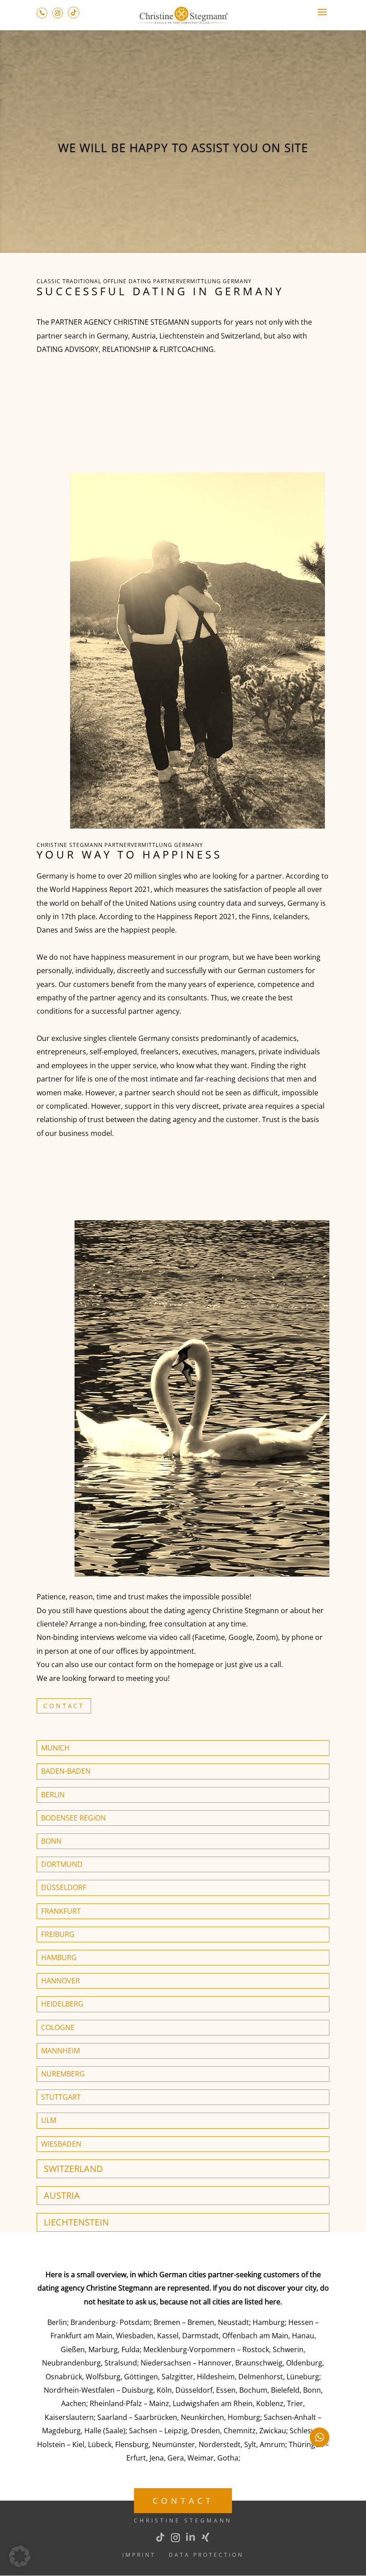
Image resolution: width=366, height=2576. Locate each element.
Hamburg (59, 1957)
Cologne (58, 2027)
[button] (20, 2556)
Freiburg (58, 1934)
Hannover (60, 1981)
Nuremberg (63, 2074)
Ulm (49, 2120)
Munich (55, 1748)
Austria (62, 2195)
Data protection (206, 2555)
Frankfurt (61, 1911)
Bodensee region (73, 1818)
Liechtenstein (76, 2222)
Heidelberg (62, 2004)
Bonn (51, 1841)
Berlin (53, 1795)
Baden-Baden (66, 1771)
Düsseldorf (64, 1887)
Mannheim (60, 2051)
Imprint (139, 2555)
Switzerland (73, 2169)
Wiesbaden (61, 2144)
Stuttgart (61, 2097)
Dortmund (62, 1864)
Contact (64, 1706)
